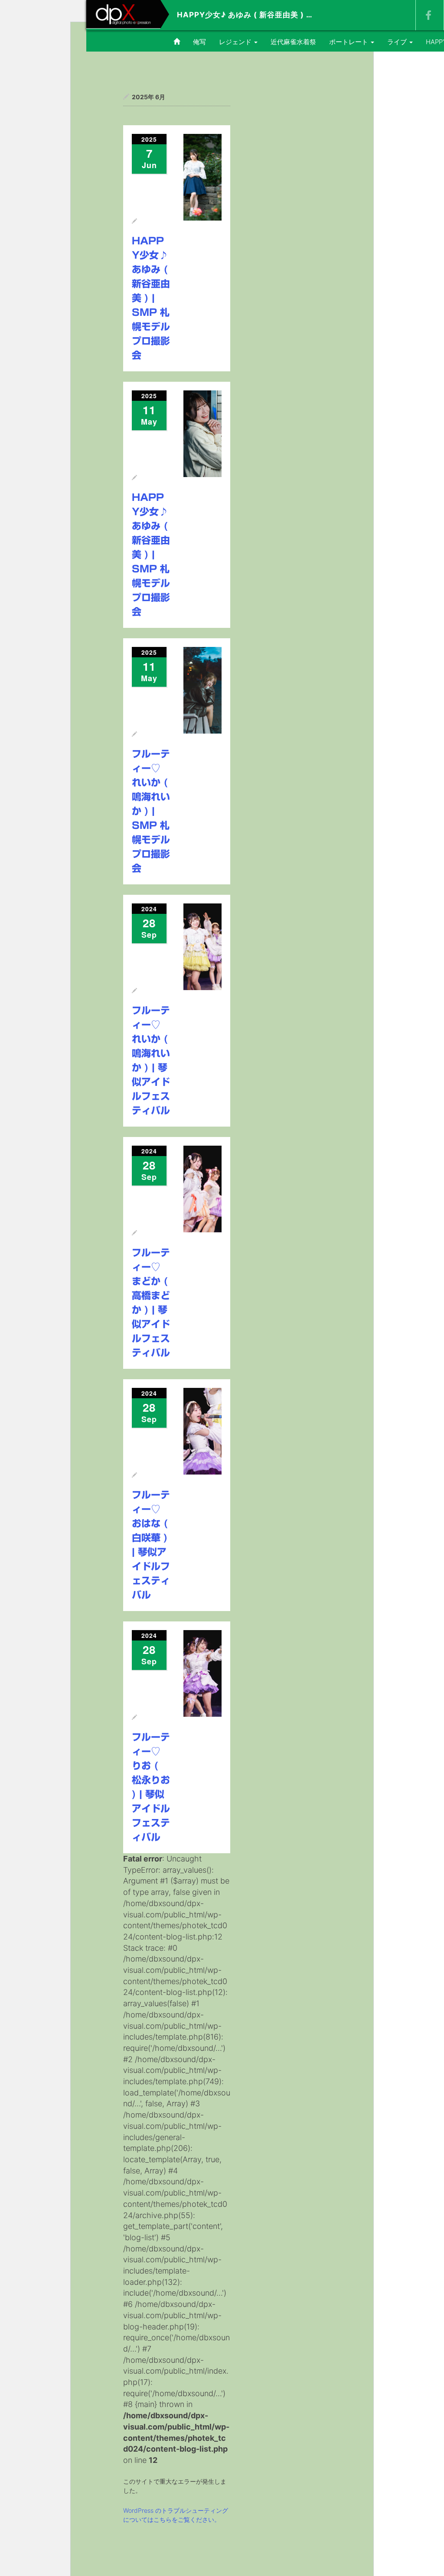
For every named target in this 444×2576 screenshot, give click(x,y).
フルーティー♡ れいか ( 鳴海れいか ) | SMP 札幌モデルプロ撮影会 (151, 811)
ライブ (398, 42)
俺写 (199, 42)
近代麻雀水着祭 (293, 42)
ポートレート (349, 42)
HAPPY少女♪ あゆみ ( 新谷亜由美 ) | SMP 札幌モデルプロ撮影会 (151, 298)
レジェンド (236, 42)
